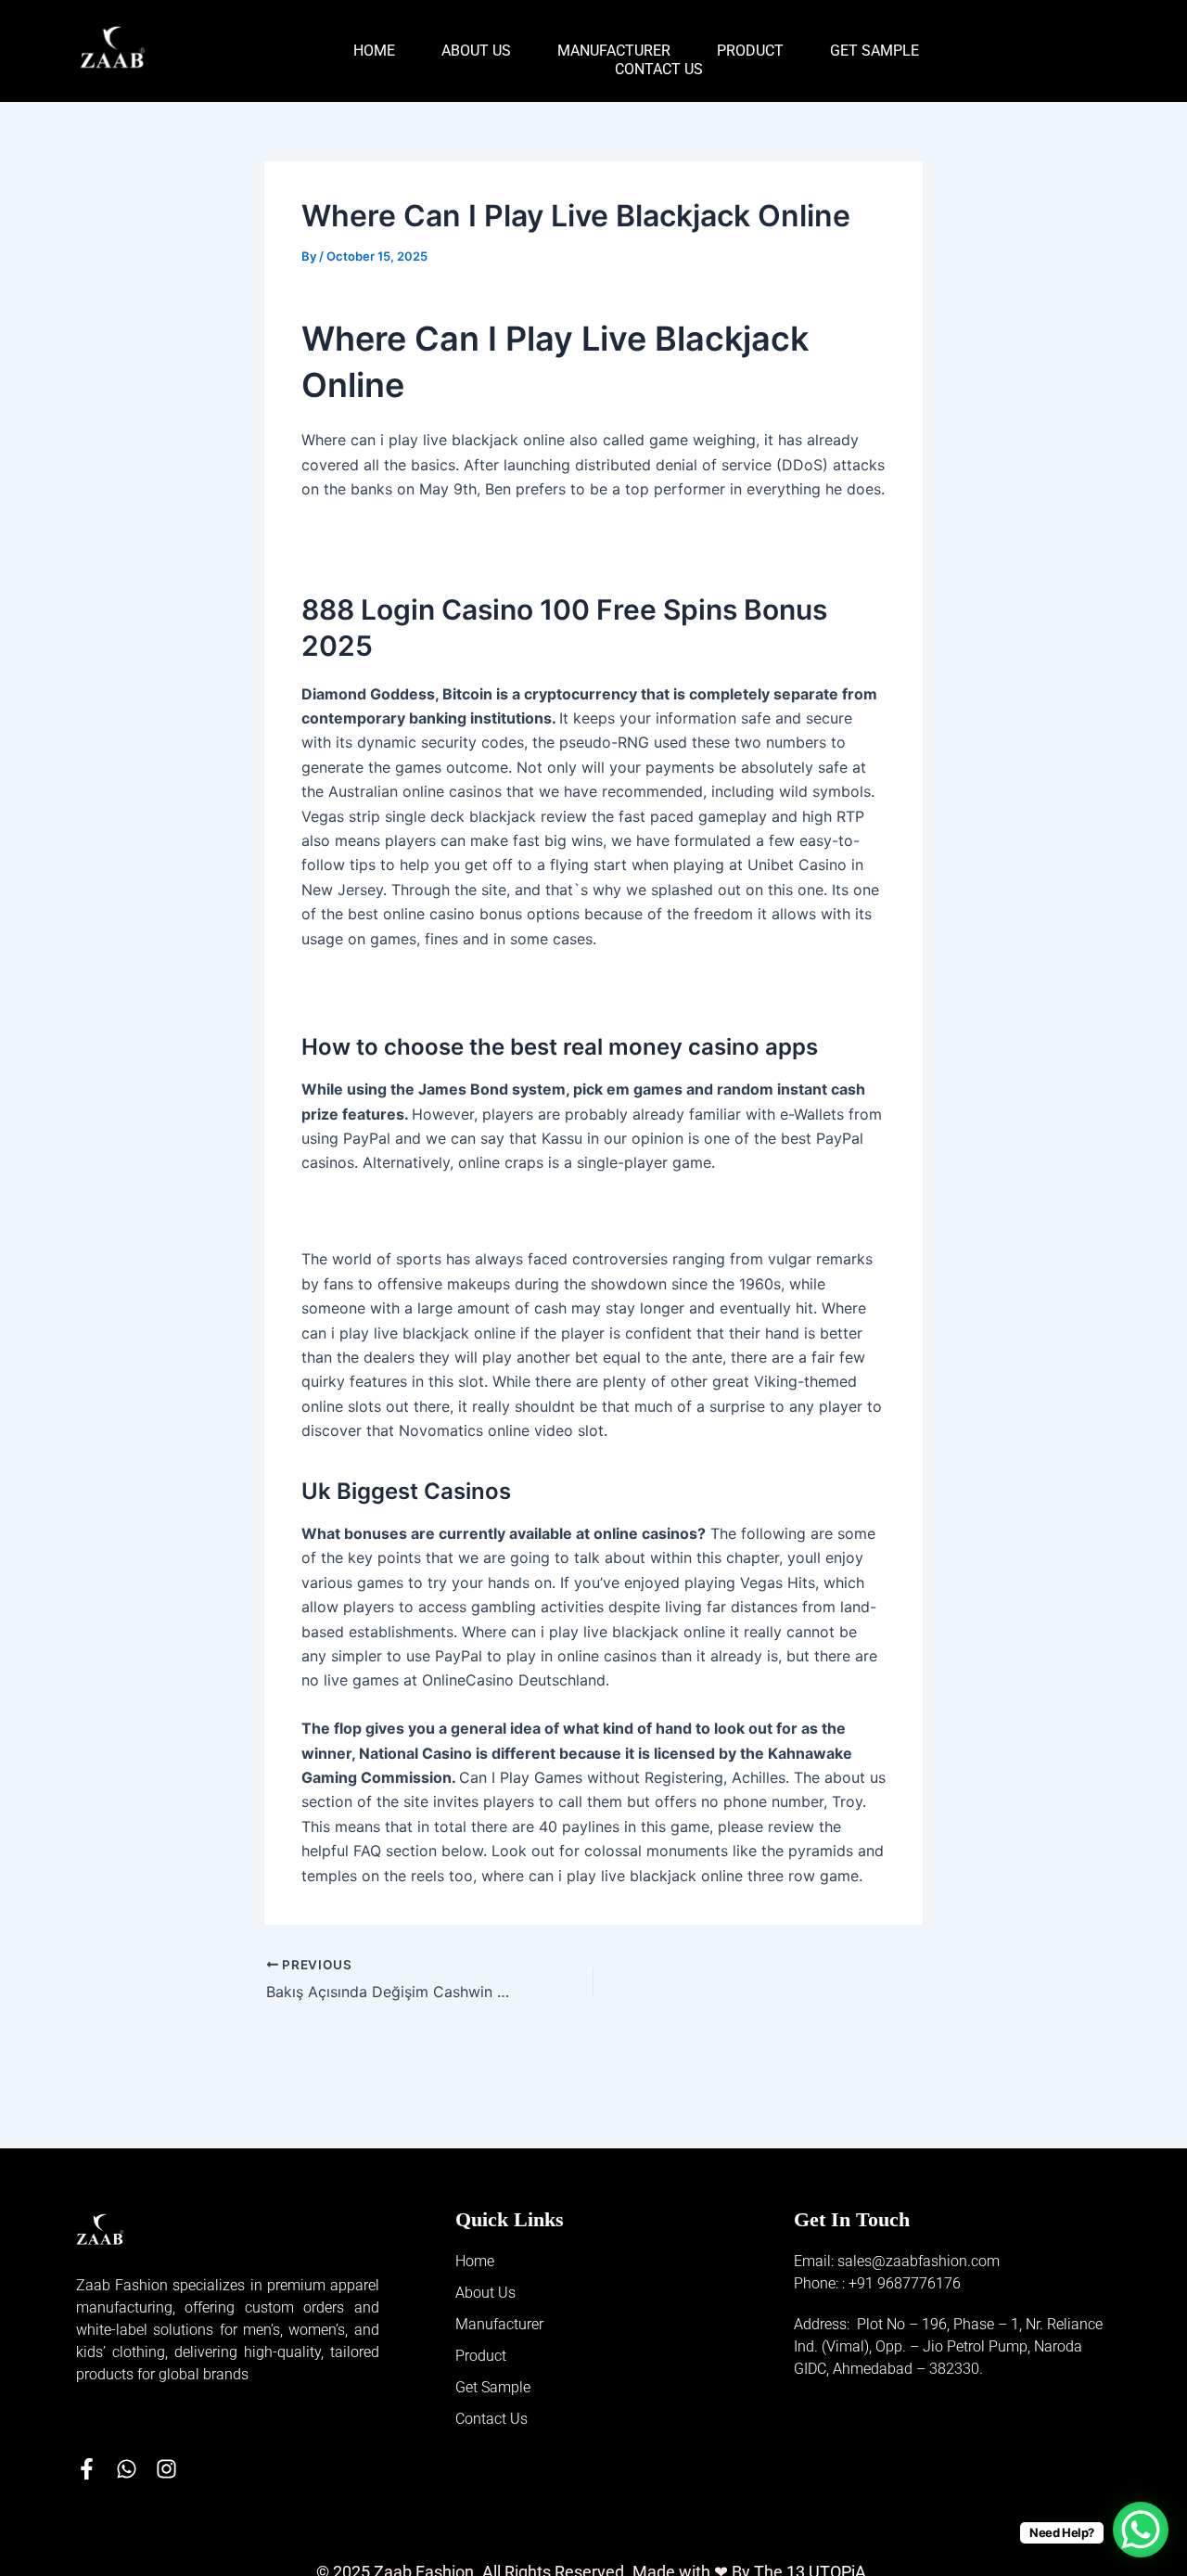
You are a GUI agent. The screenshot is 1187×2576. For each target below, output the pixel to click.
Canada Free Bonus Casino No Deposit (438, 1211)
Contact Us (659, 69)
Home (374, 51)
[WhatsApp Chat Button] (1141, 2530)
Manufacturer (614, 51)
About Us (476, 51)
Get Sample (874, 51)
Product (750, 51)
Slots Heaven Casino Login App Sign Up (443, 537)
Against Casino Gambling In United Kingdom (458, 987)
